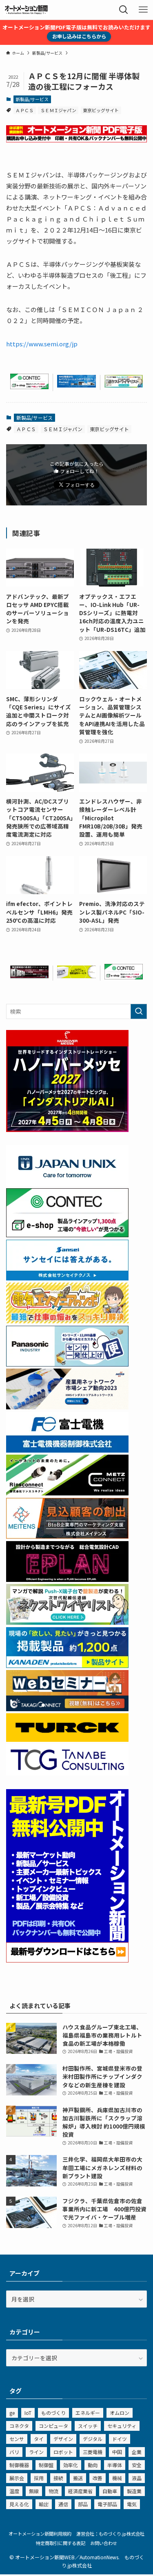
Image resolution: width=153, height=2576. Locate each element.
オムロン (120, 2413)
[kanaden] (67, 1666)
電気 (132, 2504)
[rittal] (29, 976)
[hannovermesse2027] (67, 1130)
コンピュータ (53, 2426)
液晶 (137, 2478)
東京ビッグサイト (101, 110)
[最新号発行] (67, 1960)
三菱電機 (93, 2452)
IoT (28, 2413)
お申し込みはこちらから (79, 36)
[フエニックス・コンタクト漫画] (124, 385)
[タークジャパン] (67, 1739)
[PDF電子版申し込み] (76, 140)
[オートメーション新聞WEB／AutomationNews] (26, 10)
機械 (117, 2478)
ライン (36, 2452)
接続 (58, 2478)
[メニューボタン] (143, 10)
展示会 (17, 2478)
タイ (39, 2439)
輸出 (44, 2504)
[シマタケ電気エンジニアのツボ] (67, 1321)
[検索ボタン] (124, 10)
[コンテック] (29, 387)
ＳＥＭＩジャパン (58, 110)
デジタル (93, 2439)
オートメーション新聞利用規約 (40, 2534)
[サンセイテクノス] (67, 1278)
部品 (83, 2504)
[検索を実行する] (139, 1011)
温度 (14, 2491)
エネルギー (88, 2413)
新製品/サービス (32, 99)
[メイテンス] (67, 1536)
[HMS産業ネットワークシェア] (67, 1407)
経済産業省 (80, 2491)
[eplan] (67, 1579)
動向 (93, 2465)
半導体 (115, 2465)
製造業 (134, 2491)
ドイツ (120, 2439)
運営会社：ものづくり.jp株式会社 (110, 2534)
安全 (137, 2465)
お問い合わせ (104, 2543)
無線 (34, 2491)
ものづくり (53, 2413)
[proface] (76, 385)
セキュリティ (122, 2426)
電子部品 (107, 2504)
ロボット (63, 2452)
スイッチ (88, 2426)
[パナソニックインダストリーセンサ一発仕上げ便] (67, 1364)
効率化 (71, 2465)
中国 (117, 2452)
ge (12, 2413)
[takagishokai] (67, 1709)
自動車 (110, 2491)
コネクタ (19, 2426)
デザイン (63, 2439)
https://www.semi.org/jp (42, 344)
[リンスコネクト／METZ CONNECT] (67, 1493)
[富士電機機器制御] (67, 1450)
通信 (63, 2504)
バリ (14, 2452)
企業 (137, 2452)
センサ (17, 2439)
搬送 (78, 2478)
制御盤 (46, 2465)
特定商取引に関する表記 (61, 2543)
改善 (98, 2478)
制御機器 (19, 2465)
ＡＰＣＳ (24, 110)
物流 (53, 2491)
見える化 (19, 2504)
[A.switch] (76, 976)
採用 (39, 2478)
